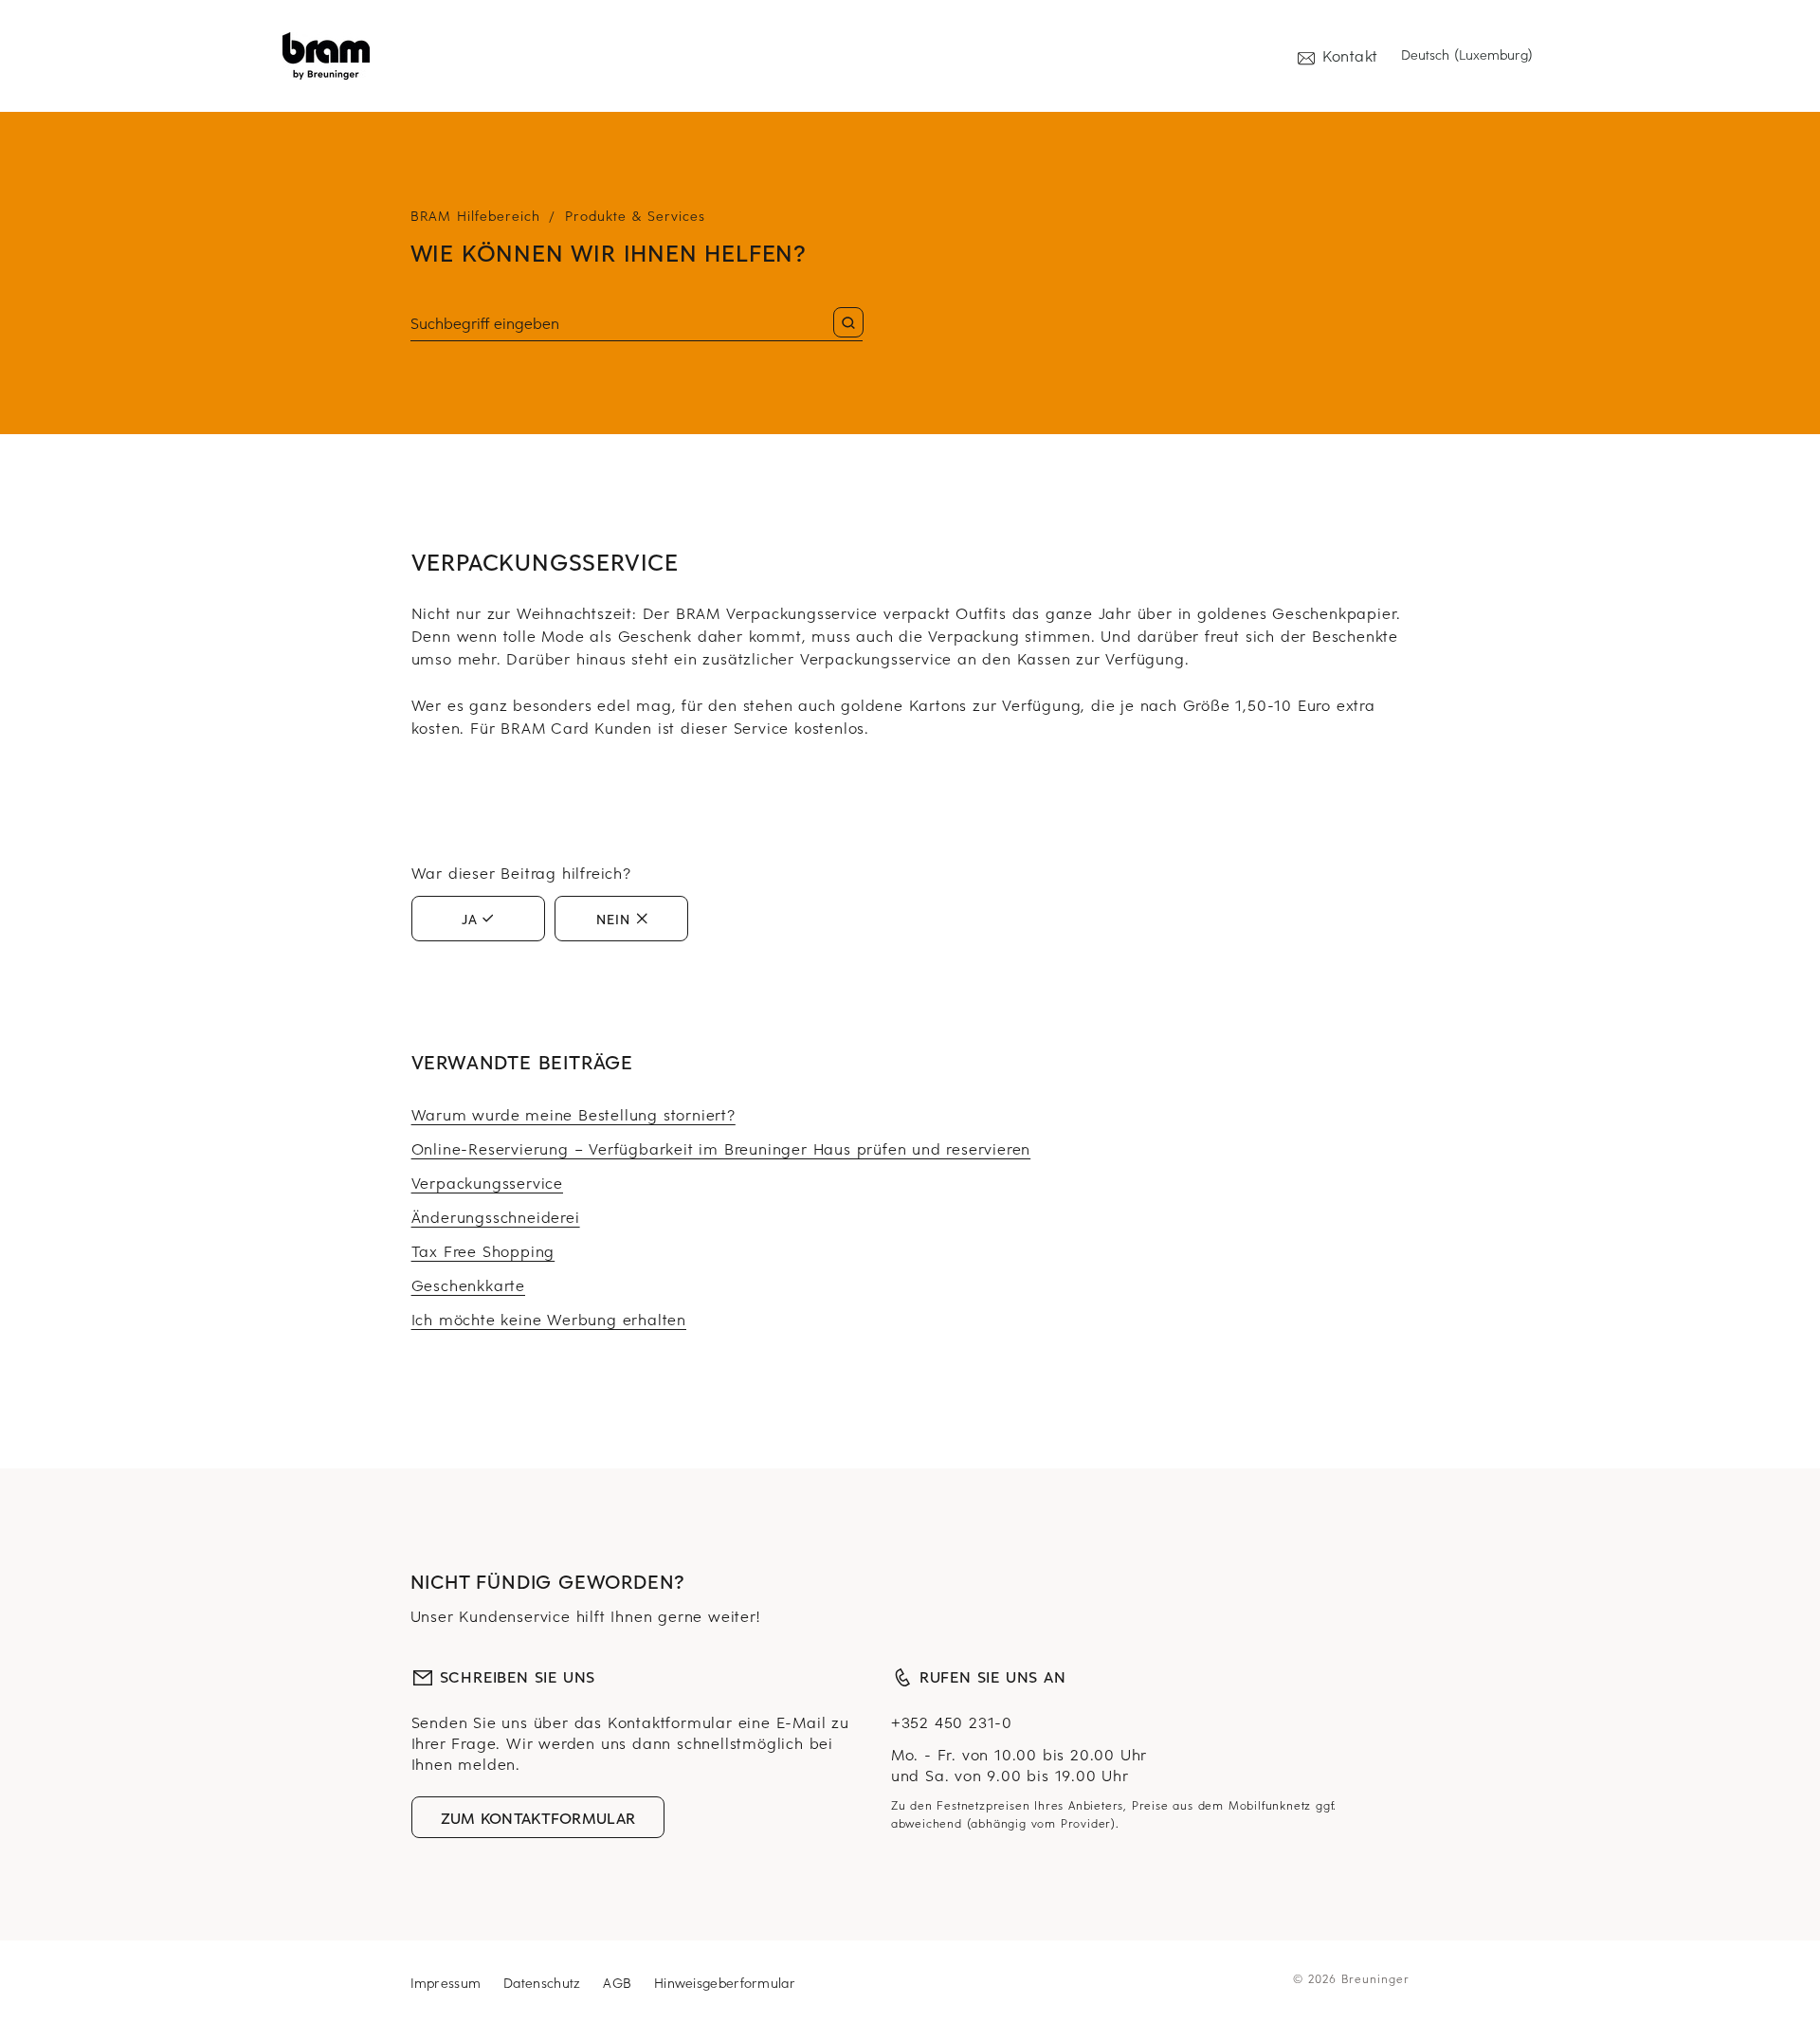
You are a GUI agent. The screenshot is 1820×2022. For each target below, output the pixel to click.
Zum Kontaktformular (538, 1817)
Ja (470, 919)
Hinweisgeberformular (725, 1983)
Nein (613, 919)
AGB (617, 1983)
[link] (326, 56)
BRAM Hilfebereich (475, 216)
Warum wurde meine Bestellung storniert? (573, 1114)
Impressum (446, 1983)
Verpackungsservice (487, 1182)
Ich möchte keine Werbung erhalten (549, 1319)
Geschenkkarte (468, 1284)
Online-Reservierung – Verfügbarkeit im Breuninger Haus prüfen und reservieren (721, 1148)
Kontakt (1350, 55)
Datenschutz (542, 1983)
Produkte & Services (635, 216)
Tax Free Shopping (483, 1250)
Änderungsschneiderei (496, 1216)
